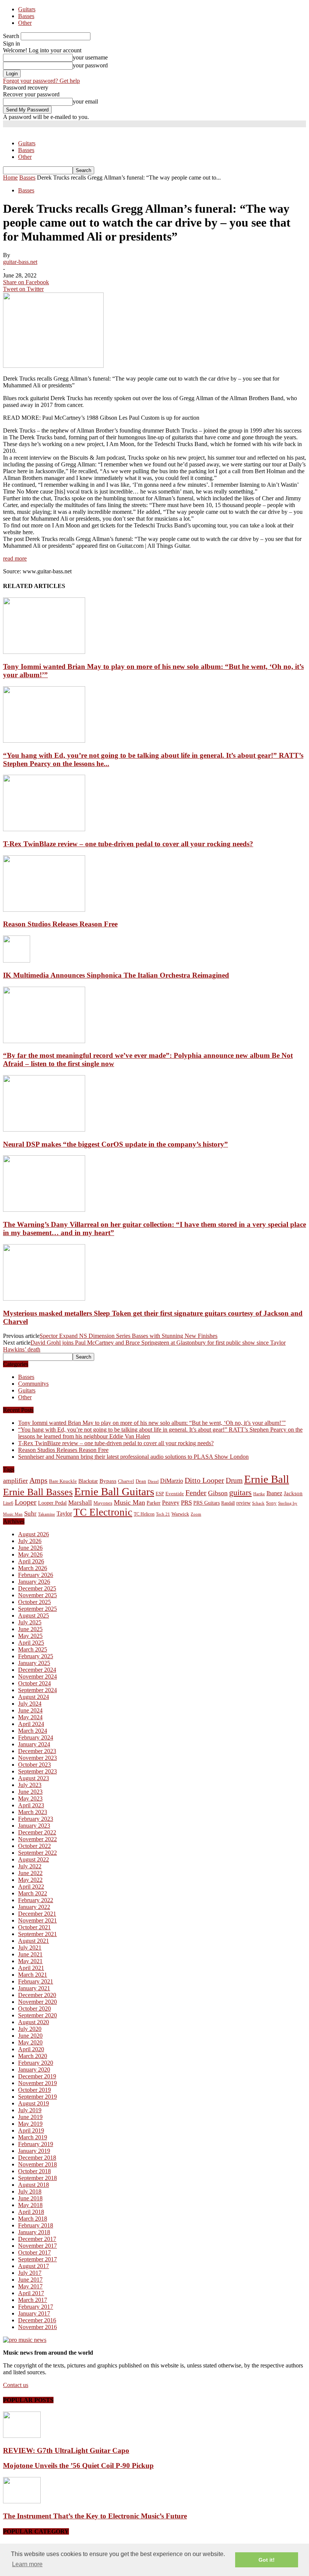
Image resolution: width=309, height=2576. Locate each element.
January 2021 (34, 1988)
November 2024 (37, 1676)
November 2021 (37, 1920)
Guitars (27, 9)
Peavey (171, 1503)
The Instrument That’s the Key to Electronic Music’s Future (95, 2516)
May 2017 (30, 2286)
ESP (160, 1494)
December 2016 (37, 2320)
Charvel (126, 1481)
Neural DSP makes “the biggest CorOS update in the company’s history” (115, 1144)
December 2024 (37, 1670)
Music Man (129, 1502)
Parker (154, 1503)
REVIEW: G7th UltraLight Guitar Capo (66, 2450)
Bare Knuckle (63, 1481)
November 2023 (37, 1758)
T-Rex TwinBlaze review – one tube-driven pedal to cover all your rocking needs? (128, 844)
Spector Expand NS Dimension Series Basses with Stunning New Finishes (128, 1336)
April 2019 (31, 2130)
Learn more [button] (27, 2564)
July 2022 (30, 1866)
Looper (26, 1502)
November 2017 (37, 2246)
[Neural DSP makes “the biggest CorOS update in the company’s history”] (44, 1130)
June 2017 (30, 2280)
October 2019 (34, 2090)
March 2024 (33, 1731)
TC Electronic (103, 1512)
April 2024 (31, 1724)
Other (25, 23)
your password (90, 65)
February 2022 (36, 1900)
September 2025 (37, 1609)
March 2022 (33, 1893)
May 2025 (30, 1636)
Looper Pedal (52, 1503)
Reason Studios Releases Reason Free (60, 924)
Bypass (108, 1481)
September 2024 (37, 1690)
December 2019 (37, 2076)
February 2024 (36, 1737)
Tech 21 (163, 1514)
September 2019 (37, 2097)
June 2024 (30, 1710)
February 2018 (36, 2225)
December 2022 (37, 1832)
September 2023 (37, 1771)
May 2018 (30, 2205)
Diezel (153, 1481)
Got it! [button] (267, 2560)
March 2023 (33, 1812)
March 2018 (33, 2219)
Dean (141, 1481)
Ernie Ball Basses (38, 1492)
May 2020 (30, 2042)
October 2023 (34, 1765)
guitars (240, 1492)
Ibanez (274, 1493)
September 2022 (37, 1853)
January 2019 (34, 2151)
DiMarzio (172, 1481)
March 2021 (33, 1975)
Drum (234, 1480)
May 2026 (30, 1555)
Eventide (175, 1494)
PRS (186, 1503)
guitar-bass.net (20, 262)
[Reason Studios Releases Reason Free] (44, 910)
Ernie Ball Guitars (114, 1491)
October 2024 (34, 1683)
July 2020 (30, 2029)
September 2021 (37, 1934)
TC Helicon (144, 1514)
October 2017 (34, 2252)
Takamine (47, 1514)
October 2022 (34, 1846)
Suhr (30, 1513)
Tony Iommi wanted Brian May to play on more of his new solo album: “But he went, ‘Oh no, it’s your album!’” (152, 1423)
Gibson (218, 1493)
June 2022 (30, 1873)
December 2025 (37, 1588)
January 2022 (34, 1907)
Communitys (33, 1384)
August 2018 (34, 2185)
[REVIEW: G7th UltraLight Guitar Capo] (22, 2436)
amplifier (15, 1481)
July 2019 (30, 2110)
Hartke (259, 1494)
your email (85, 101)
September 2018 (37, 2178)
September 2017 (37, 2259)
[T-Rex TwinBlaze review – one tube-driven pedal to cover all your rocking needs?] (44, 829)
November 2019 (37, 2083)
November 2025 (37, 1595)
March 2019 (33, 2137)
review (243, 1503)
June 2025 (30, 1629)
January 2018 (34, 2232)
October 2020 (34, 2009)
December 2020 (37, 1995)
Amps (38, 1480)
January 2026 (34, 1582)
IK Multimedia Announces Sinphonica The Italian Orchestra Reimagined (116, 975)
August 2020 (34, 2022)
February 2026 (36, 1575)
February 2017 (36, 2307)
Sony (271, 1503)
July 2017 (30, 2273)
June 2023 (30, 1792)
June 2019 (30, 2117)
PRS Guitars (207, 1503)
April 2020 (31, 2049)
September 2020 (37, 2015)
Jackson (293, 1493)
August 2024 (34, 1697)
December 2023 (37, 1751)
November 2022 (37, 1839)
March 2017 (33, 2300)
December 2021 (37, 1914)
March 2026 (33, 1568)
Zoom (196, 1514)
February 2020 (36, 2063)
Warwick (180, 1514)
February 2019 (36, 2144)
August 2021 (34, 1941)
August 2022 (34, 1859)
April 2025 (31, 1643)
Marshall (80, 1503)
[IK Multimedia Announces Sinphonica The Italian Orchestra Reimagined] (17, 960)
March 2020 (33, 2056)
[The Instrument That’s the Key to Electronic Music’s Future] (22, 2501)
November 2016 (37, 2327)
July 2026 (30, 1541)
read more (15, 558)
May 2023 (30, 1798)
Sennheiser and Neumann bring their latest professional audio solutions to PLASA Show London (133, 1457)
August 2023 (34, 1778)
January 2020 (34, 2069)
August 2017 (34, 2266)
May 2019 (30, 2124)
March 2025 (33, 1649)
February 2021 (36, 1981)
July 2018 (30, 2191)
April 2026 (31, 1561)
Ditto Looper (204, 1480)
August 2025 (34, 1616)
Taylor (64, 1513)
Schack (258, 1503)
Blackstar (88, 1481)
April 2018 (31, 2212)
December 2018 (37, 2158)
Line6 (8, 1503)
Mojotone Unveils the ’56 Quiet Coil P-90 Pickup (78, 2466)
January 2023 (34, 1826)
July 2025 (30, 1622)
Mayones (103, 1503)
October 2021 (34, 1927)
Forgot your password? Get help (41, 81)
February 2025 (36, 1656)
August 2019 (34, 2103)
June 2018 (30, 2198)
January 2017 (34, 2313)
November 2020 (37, 2002)
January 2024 (34, 1744)
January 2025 (34, 1663)
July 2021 (30, 1948)
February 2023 (36, 1819)
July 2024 (30, 1704)
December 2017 (37, 2239)
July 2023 (30, 1785)
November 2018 (37, 2164)
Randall (228, 1503)
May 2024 (30, 1717)
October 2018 (34, 2171)
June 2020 (30, 2036)
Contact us (16, 2385)
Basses (26, 16)
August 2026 (34, 1534)
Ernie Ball (267, 1479)
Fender (196, 1493)
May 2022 (30, 1880)
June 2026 (30, 1548)
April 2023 (31, 1805)
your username (90, 57)
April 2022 (31, 1887)
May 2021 (30, 1961)
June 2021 (30, 1954)
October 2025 (34, 1602)
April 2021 (31, 1968)
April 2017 (31, 2293)
